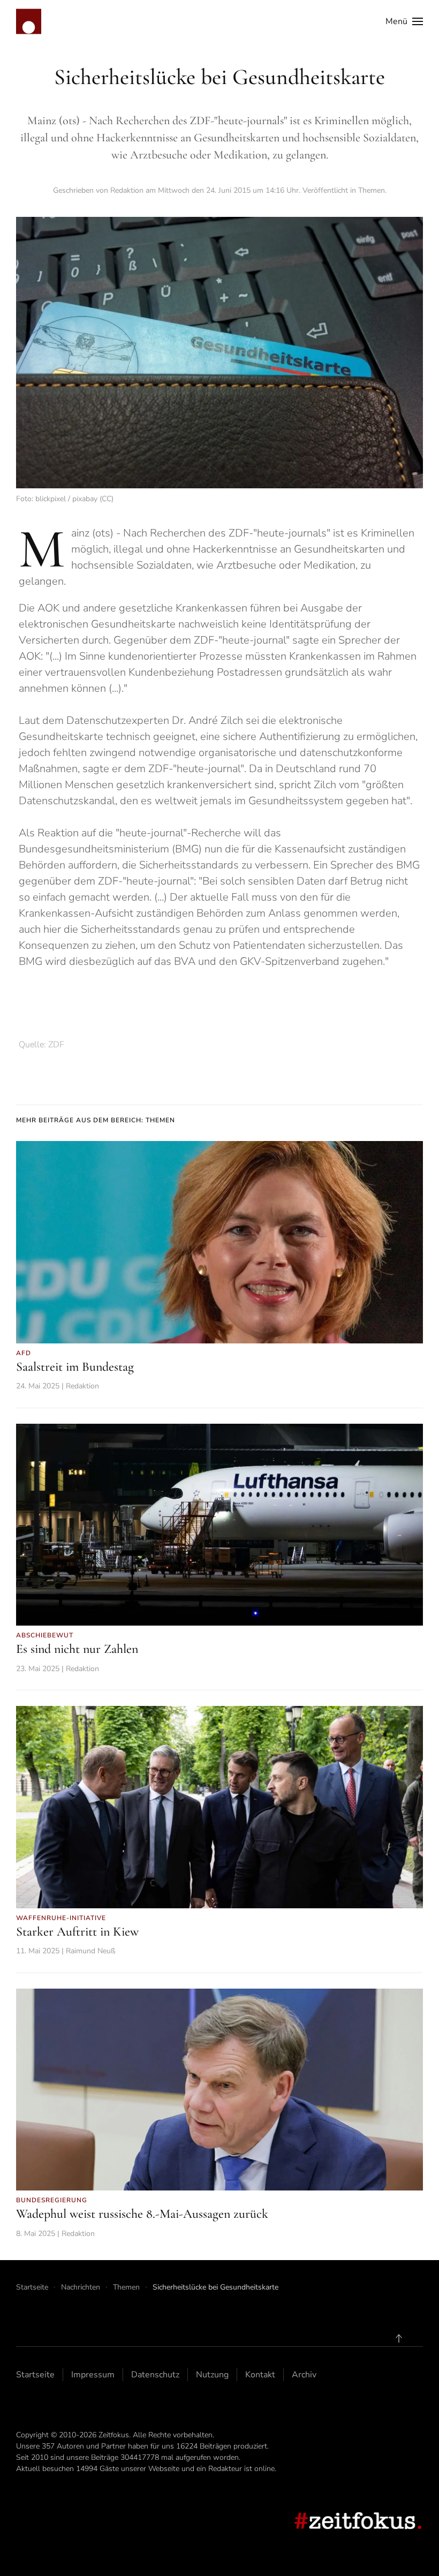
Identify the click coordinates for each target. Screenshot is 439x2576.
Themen (372, 190)
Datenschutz (155, 2375)
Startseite (35, 2375)
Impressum (93, 2375)
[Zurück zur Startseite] (29, 21)
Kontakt (260, 2375)
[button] (404, 21)
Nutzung (212, 2375)
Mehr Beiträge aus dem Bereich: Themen (96, 1120)
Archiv (304, 2375)
